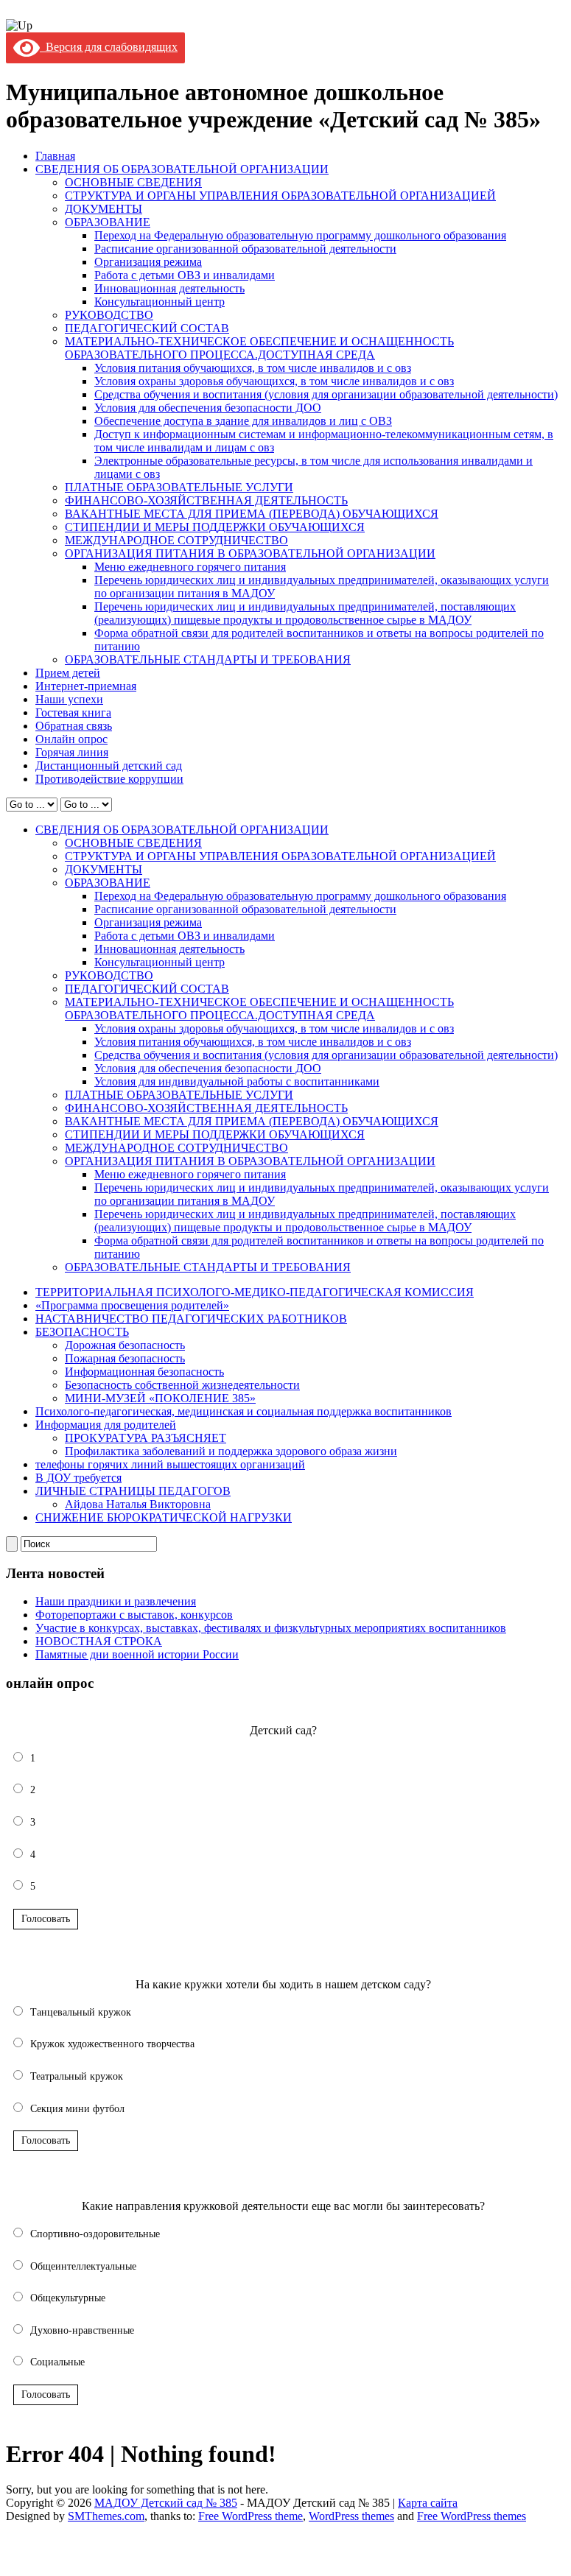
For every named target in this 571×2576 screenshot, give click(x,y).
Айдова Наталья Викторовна (138, 1504)
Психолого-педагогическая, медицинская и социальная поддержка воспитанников (244, 1411)
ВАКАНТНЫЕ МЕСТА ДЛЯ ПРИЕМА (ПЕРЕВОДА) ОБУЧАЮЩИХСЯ (252, 514)
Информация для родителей (106, 1425)
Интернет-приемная (86, 686)
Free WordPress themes (472, 2516)
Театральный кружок (77, 2076)
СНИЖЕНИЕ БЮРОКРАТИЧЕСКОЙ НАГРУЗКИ (164, 1517)
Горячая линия (72, 752)
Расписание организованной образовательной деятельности (245, 249)
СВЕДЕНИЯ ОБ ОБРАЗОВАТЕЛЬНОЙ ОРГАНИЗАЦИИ (182, 169)
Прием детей (68, 673)
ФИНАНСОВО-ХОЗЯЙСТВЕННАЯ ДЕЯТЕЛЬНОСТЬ (206, 500)
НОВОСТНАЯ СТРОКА (99, 1641)
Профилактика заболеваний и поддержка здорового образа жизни (231, 1451)
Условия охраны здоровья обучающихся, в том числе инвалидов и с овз (274, 381)
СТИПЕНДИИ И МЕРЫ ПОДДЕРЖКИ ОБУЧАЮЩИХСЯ (215, 527)
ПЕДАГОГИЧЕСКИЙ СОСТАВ (147, 328)
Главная (55, 156)
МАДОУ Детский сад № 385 (166, 2503)
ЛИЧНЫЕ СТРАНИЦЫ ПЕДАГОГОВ (133, 1491)
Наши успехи (69, 699)
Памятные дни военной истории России (137, 1654)
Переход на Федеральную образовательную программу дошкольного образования (300, 235)
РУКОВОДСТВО (109, 315)
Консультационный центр (160, 302)
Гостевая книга (73, 712)
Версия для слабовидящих (109, 47)
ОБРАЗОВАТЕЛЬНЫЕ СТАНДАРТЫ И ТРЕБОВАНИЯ (208, 659)
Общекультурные (68, 2298)
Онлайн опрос (71, 739)
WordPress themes (351, 2516)
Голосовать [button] (46, 1919)
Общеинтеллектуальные (83, 2266)
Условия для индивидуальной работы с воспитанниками (237, 1081)
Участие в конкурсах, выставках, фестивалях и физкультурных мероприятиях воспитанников (271, 1628)
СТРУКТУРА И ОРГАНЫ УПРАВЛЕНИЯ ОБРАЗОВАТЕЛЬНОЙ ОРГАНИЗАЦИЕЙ (280, 196)
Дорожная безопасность (125, 1345)
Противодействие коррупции (109, 779)
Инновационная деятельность (169, 288)
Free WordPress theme (251, 2516)
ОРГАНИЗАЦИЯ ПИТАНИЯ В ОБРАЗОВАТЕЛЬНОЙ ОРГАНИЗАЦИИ (250, 553)
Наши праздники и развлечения (116, 1601)
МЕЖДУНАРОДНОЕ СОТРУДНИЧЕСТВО (176, 540)
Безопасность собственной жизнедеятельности (182, 1385)
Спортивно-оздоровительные (95, 2234)
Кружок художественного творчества (112, 2044)
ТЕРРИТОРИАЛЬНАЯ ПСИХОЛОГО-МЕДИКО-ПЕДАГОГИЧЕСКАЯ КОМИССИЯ (255, 1292)
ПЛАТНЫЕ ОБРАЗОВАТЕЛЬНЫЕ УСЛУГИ (179, 487)
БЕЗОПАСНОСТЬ (82, 1332)
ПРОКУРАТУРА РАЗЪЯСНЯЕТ (146, 1438)
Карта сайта (428, 2503)
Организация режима (148, 262)
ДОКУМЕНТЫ (104, 209)
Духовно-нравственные (82, 2330)
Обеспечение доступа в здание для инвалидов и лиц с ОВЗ (243, 421)
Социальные (57, 2362)
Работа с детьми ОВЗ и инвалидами (185, 275)
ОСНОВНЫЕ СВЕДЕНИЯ (133, 182)
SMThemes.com (106, 2516)
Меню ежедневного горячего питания (190, 567)
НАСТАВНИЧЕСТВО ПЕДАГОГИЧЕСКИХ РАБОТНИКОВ (191, 1319)
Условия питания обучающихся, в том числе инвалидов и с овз (253, 368)
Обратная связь (74, 726)
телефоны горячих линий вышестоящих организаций (170, 1464)
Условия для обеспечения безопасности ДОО (208, 408)
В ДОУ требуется (78, 1478)
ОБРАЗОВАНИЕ (108, 222)
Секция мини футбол (77, 2109)
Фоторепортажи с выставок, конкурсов (134, 1615)
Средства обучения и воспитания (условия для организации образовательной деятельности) (326, 394)
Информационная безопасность (144, 1372)
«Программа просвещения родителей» (132, 1305)
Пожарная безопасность (125, 1358)
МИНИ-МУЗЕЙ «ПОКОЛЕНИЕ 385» (160, 1398)
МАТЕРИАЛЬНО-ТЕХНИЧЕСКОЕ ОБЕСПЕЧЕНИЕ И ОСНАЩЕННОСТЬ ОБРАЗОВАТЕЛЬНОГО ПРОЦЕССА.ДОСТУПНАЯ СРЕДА (259, 348)
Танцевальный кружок (81, 2012)
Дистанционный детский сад (109, 766)
